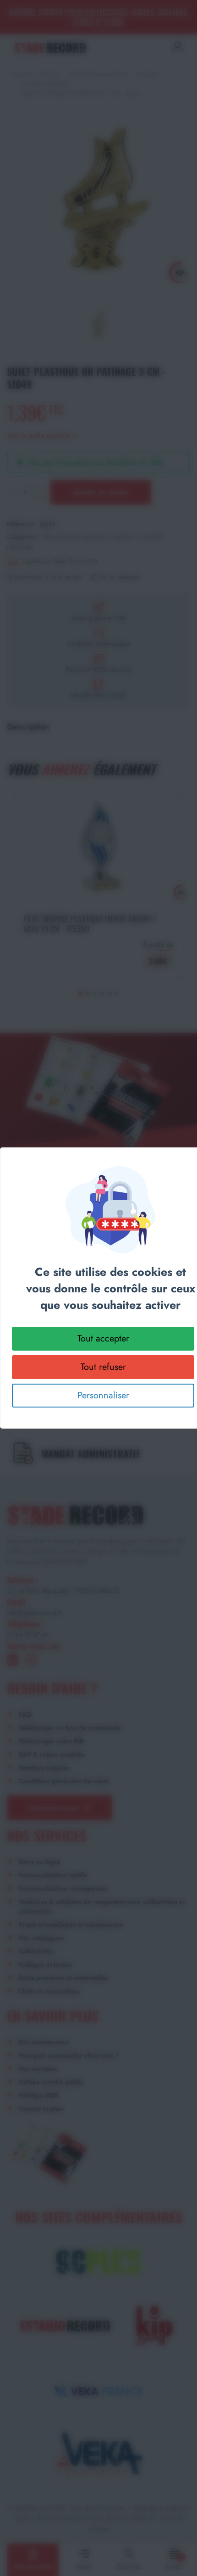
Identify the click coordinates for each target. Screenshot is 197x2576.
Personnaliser (103, 1395)
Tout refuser (103, 1367)
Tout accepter (103, 1338)
